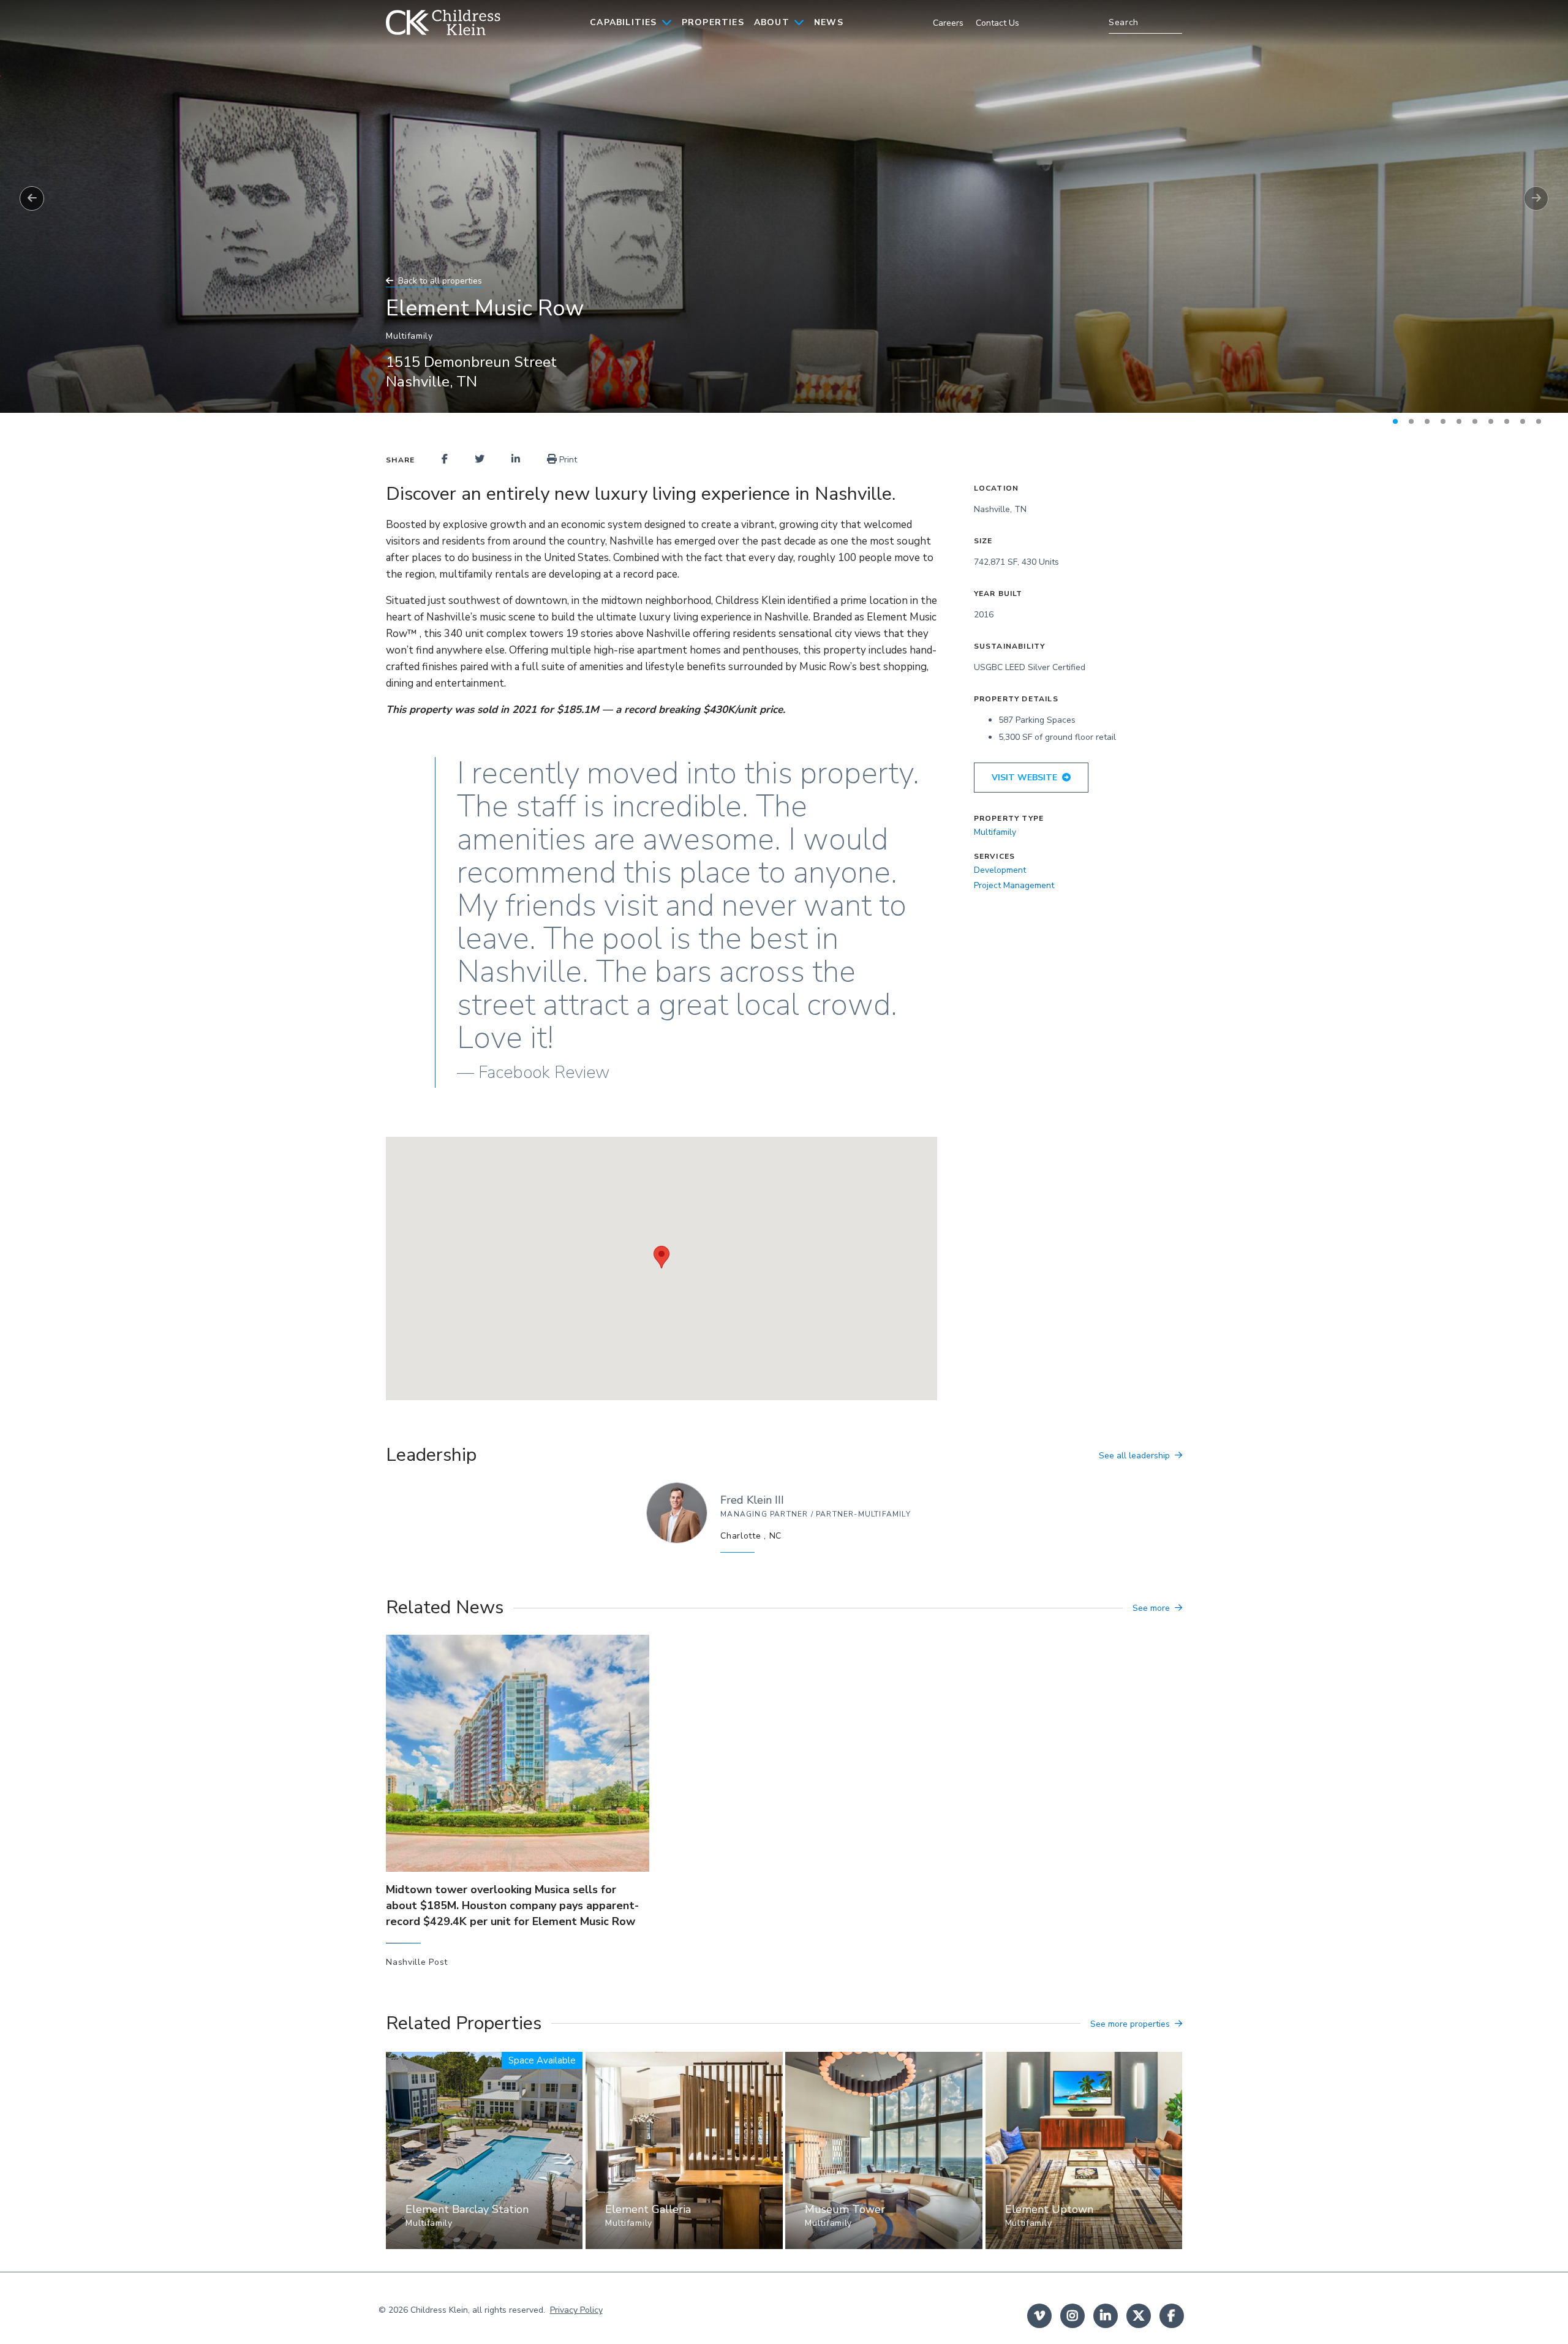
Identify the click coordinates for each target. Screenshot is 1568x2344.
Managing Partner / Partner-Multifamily (816, 1514)
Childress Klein (439, 2310)
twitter (1139, 2316)
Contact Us (997, 23)
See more (1151, 1608)
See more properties (1130, 2024)
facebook (1172, 2316)
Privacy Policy (576, 2310)
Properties (713, 22)
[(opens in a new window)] (445, 460)
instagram (1072, 2316)
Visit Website (1024, 778)
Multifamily (995, 832)
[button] (661, 1257)
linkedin (1106, 2316)
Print (567, 460)
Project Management (1014, 885)
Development (1000, 870)
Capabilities (623, 22)
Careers (948, 23)
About (772, 22)
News (829, 22)
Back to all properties (440, 281)
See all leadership (1134, 1456)
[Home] (443, 23)
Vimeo (1039, 2316)
